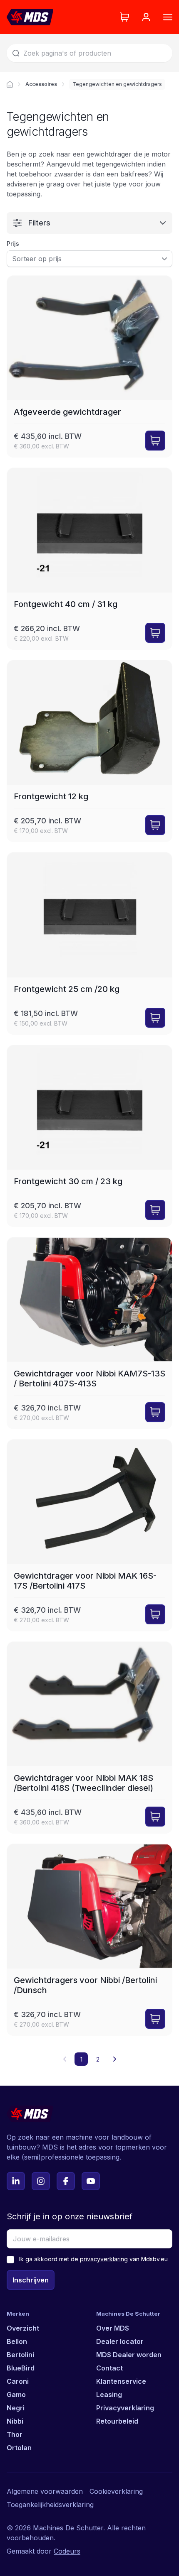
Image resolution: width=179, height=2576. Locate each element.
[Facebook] (66, 2181)
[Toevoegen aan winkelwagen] (155, 441)
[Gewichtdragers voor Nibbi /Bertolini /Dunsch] (89, 1940)
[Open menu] (168, 17)
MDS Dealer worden (129, 2355)
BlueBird (21, 2368)
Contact (109, 2368)
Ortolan (19, 2448)
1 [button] (81, 2059)
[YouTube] (91, 2181)
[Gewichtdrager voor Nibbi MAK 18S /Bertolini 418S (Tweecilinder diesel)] (89, 1737)
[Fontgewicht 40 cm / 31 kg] (89, 559)
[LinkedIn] (16, 2181)
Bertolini (20, 2355)
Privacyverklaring (125, 2408)
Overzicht (23, 2328)
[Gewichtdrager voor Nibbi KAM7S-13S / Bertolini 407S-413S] (89, 1333)
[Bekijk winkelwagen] (124, 17)
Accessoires (41, 84)
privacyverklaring (104, 2259)
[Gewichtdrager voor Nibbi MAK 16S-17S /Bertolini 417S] (89, 1535)
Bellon (17, 2341)
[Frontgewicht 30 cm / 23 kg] (89, 1136)
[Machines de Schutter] (10, 84)
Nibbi (15, 2421)
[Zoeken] (16, 53)
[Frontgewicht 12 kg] (89, 751)
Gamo (16, 2395)
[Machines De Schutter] (30, 17)
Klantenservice (121, 2381)
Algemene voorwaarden (45, 2491)
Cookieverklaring (116, 2491)
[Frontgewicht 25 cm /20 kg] (89, 943)
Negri (16, 2408)
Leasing (109, 2395)
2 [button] (98, 2059)
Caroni (18, 2381)
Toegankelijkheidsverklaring (50, 2505)
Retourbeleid (117, 2421)
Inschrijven (31, 2280)
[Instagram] (41, 2181)
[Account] (146, 17)
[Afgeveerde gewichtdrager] (89, 366)
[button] (114, 2059)
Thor (15, 2434)
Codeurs (67, 2551)
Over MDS (113, 2328)
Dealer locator (120, 2341)
